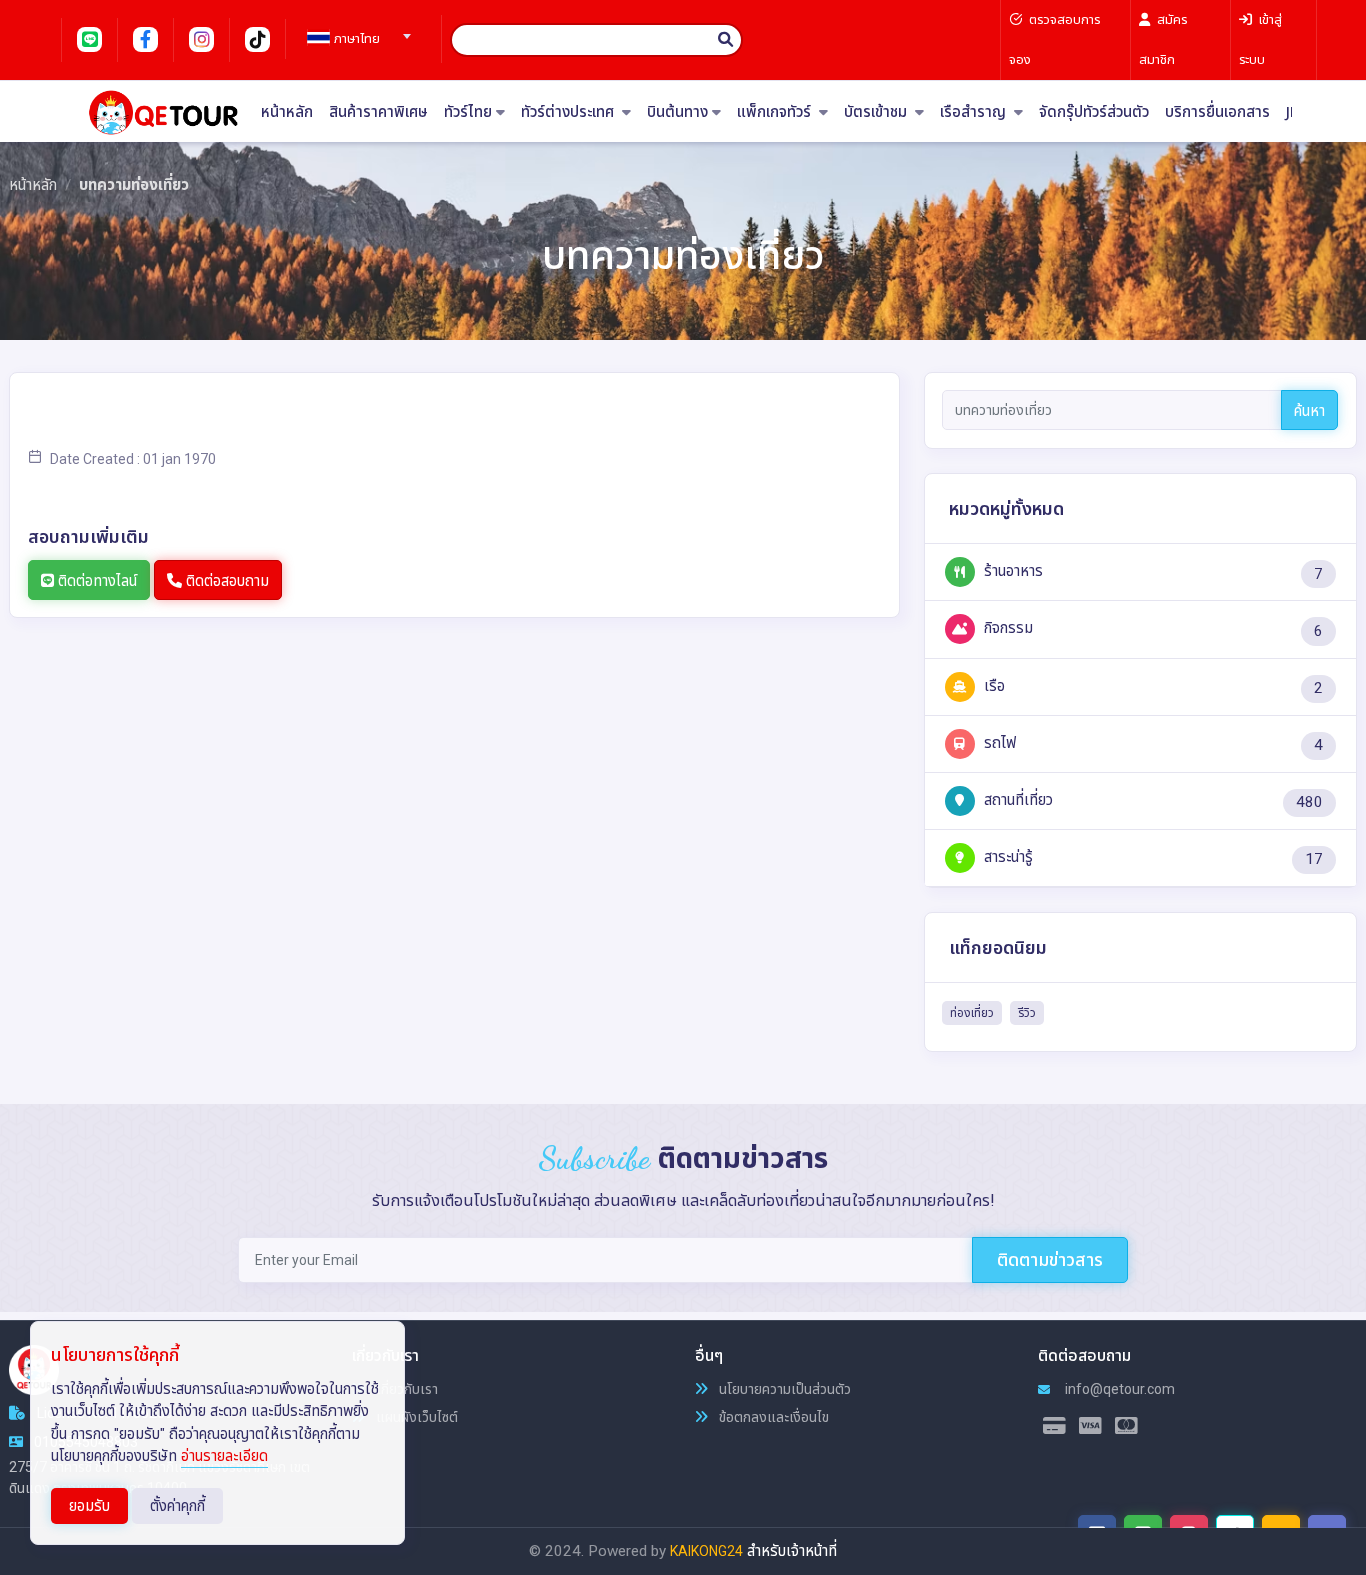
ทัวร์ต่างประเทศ (569, 112)
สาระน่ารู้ (1006, 857)
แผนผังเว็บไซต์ (415, 1417)
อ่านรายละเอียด (224, 1456)
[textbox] (356, 39)
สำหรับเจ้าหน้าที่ (792, 1551)
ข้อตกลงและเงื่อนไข (772, 1417)
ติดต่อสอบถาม (225, 581)
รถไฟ (998, 743)
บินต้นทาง (677, 112)
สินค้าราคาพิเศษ (378, 112)
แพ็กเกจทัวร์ (776, 112)
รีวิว (1027, 1013)
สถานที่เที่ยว (1016, 800)
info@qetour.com (1118, 1389)
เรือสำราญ (975, 112)
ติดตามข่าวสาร (1050, 1259)
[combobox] (356, 30)
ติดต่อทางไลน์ (95, 581)
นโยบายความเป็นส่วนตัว (783, 1389)
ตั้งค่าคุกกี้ (177, 1506)
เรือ (992, 686)
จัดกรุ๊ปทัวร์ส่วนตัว (1094, 112)
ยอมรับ (89, 1506)
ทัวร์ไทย (468, 112)
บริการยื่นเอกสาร (1217, 112)
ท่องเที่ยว (972, 1013)
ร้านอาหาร (1011, 571)
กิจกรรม (1006, 628)
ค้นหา (1309, 411)
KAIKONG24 (706, 1551)
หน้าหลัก (287, 112)
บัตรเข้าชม (877, 112)
